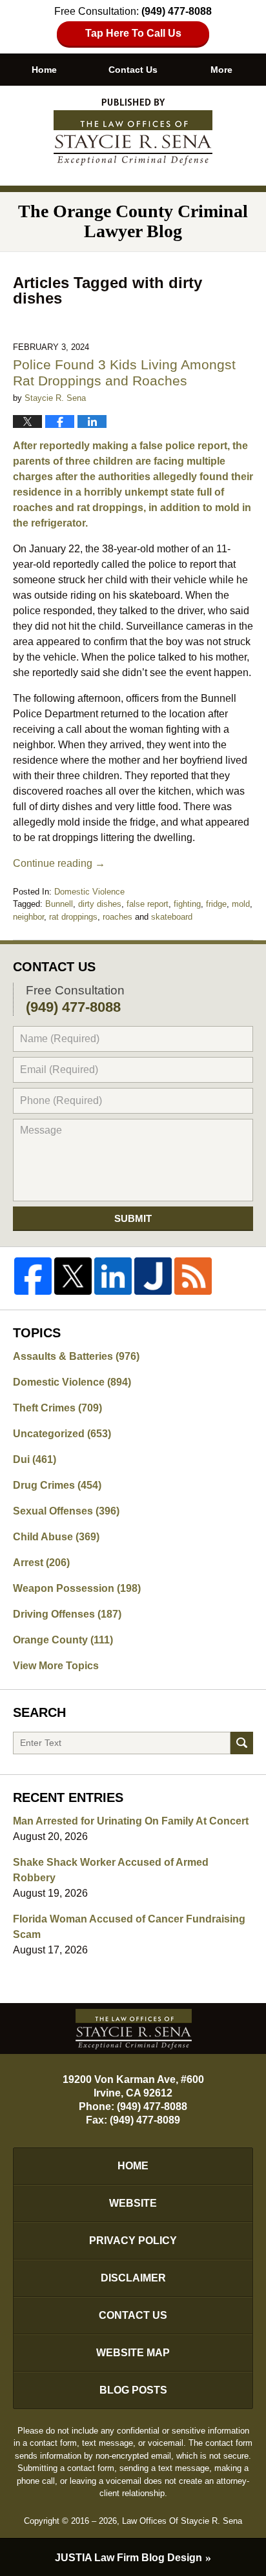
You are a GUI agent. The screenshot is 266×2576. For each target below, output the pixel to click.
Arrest (41, 1563)
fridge (216, 904)
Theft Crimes (57, 1408)
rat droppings (73, 917)
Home (44, 70)
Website (133, 2203)
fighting (187, 904)
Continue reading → (59, 863)
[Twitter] (73, 1276)
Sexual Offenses (66, 1511)
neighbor (28, 917)
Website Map (133, 2353)
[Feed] (193, 1276)
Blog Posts (133, 2390)
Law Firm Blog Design (128, 2558)
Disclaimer (133, 2278)
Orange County (63, 1640)
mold (241, 904)
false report (148, 904)
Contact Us (133, 70)
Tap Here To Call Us (133, 33)
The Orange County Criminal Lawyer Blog (133, 132)
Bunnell (59, 904)
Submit (133, 1218)
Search (242, 1743)
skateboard (172, 917)
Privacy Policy (133, 2241)
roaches (118, 917)
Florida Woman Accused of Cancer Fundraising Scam (129, 1927)
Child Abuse (56, 1537)
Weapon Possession (77, 1588)
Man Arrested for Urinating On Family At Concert (131, 1821)
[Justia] (153, 1276)
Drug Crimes (57, 1485)
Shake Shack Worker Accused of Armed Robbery (111, 1870)
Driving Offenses (67, 1614)
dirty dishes (100, 904)
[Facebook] (33, 1276)
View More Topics (56, 1666)
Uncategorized (62, 1434)
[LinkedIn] (113, 1276)
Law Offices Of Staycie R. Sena (182, 2521)
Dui (35, 1459)
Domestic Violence (89, 892)
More (221, 70)
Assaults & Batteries (76, 1356)
